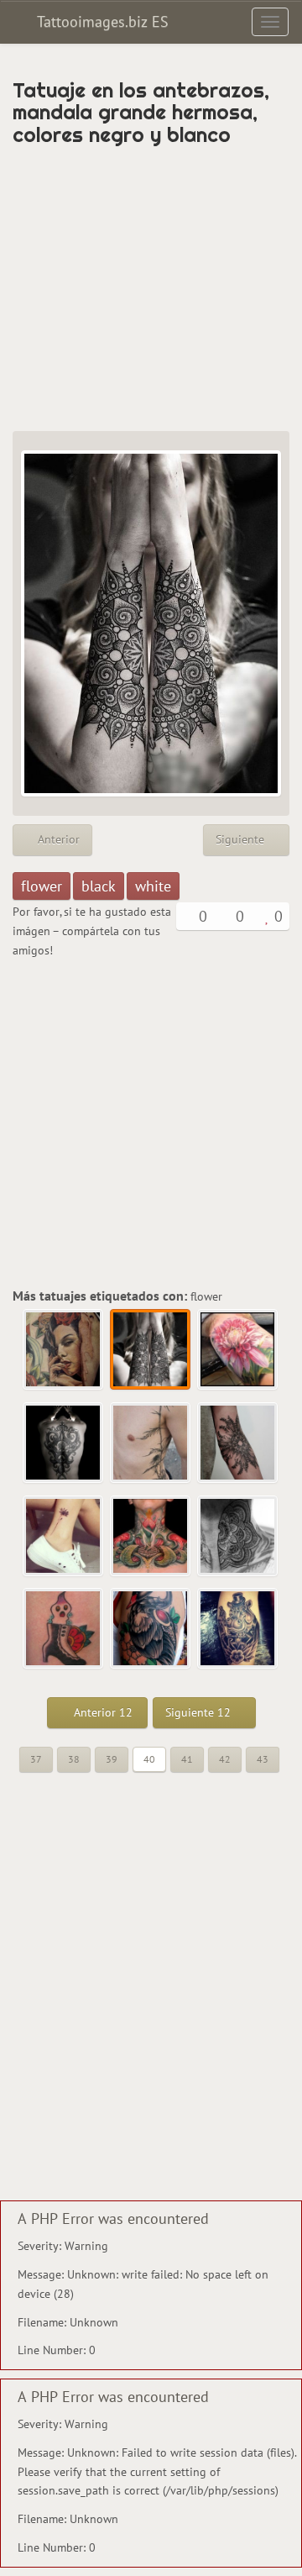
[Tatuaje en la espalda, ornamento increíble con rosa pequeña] (64, 1443)
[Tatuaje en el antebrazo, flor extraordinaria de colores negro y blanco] (238, 1443)
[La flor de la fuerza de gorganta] (238, 1537)
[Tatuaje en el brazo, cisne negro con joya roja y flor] (151, 1629)
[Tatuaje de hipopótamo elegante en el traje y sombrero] (238, 1629)
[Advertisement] (151, 288)
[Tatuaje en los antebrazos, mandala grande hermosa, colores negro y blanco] (151, 1350)
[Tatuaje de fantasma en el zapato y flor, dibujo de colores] (64, 1629)
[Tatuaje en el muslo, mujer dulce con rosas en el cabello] (64, 1350)
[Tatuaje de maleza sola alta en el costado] (151, 1443)
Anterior (57, 839)
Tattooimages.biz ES (101, 21)
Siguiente (242, 839)
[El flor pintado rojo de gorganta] (151, 1537)
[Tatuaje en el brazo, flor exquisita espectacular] (238, 1350)
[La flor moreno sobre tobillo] (64, 1537)
